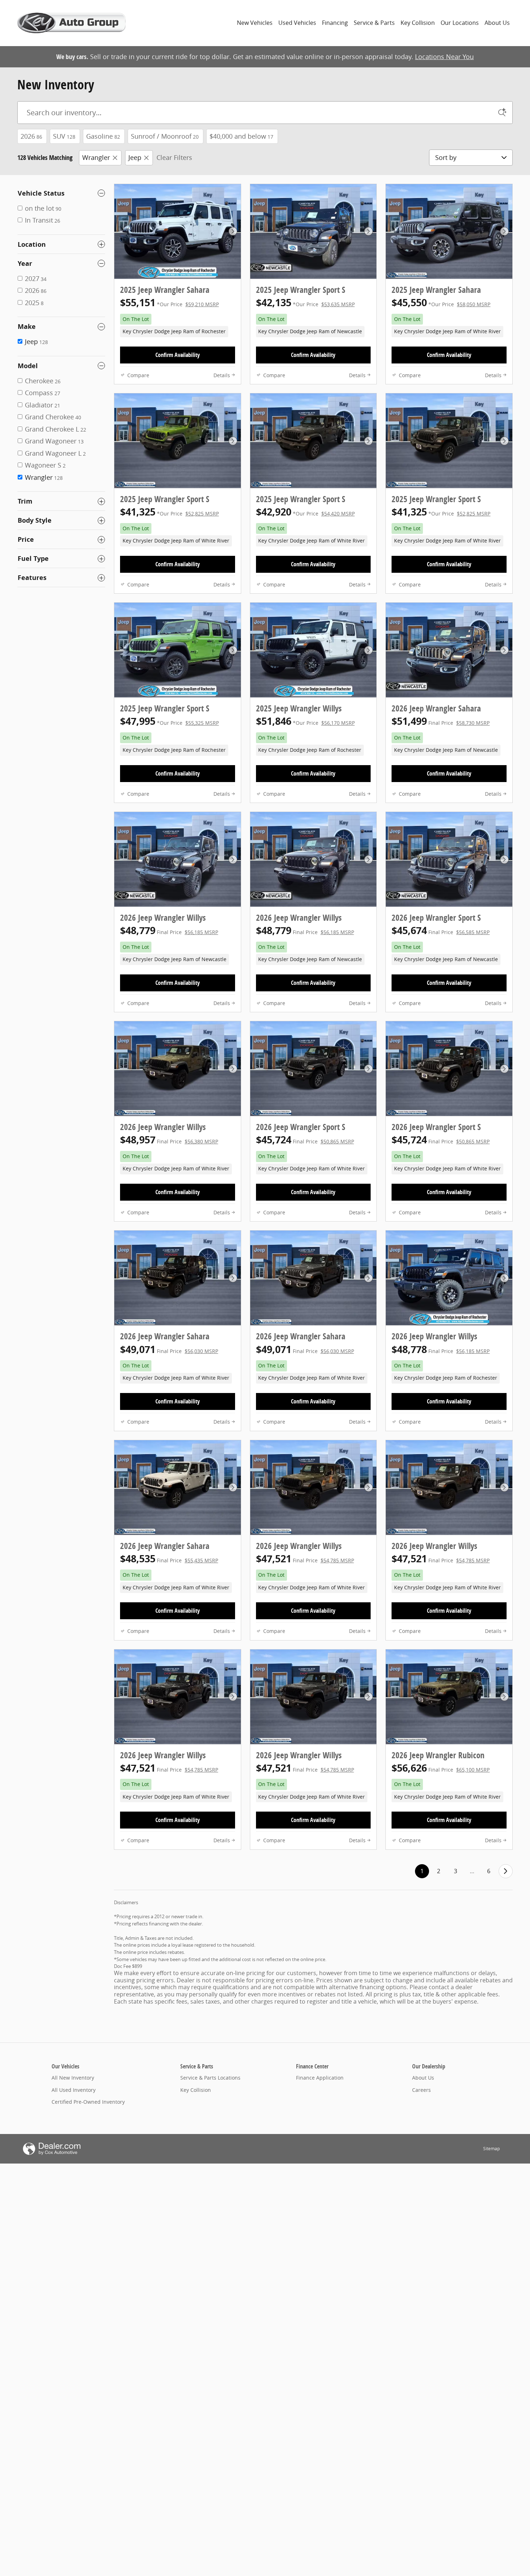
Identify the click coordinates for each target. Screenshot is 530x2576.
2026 (31, 136)
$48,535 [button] (169, 1559)
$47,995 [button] (169, 721)
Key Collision (418, 23)
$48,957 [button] (169, 1140)
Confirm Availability (178, 355)
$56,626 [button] (441, 1768)
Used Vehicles (297, 23)
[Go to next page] (506, 1871)
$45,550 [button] (441, 302)
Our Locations (460, 23)
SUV (64, 136)
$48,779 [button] (169, 930)
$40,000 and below (241, 136)
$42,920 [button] (305, 512)
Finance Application (320, 2078)
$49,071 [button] (169, 1349)
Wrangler (96, 157)
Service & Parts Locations (210, 2078)
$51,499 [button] (441, 721)
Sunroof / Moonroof (165, 136)
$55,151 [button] (169, 302)
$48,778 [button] (441, 1349)
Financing (335, 23)
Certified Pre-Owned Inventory (88, 2102)
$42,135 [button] (305, 302)
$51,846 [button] (305, 721)
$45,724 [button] (305, 1140)
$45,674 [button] (441, 930)
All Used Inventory (74, 2090)
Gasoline (103, 136)
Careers (421, 2090)
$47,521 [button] (305, 1559)
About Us (497, 23)
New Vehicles (255, 23)
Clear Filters (174, 157)
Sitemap (491, 2149)
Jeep (135, 157)
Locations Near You (444, 57)
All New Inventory (73, 2078)
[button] (178, 325)
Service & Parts (374, 23)
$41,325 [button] (169, 512)
